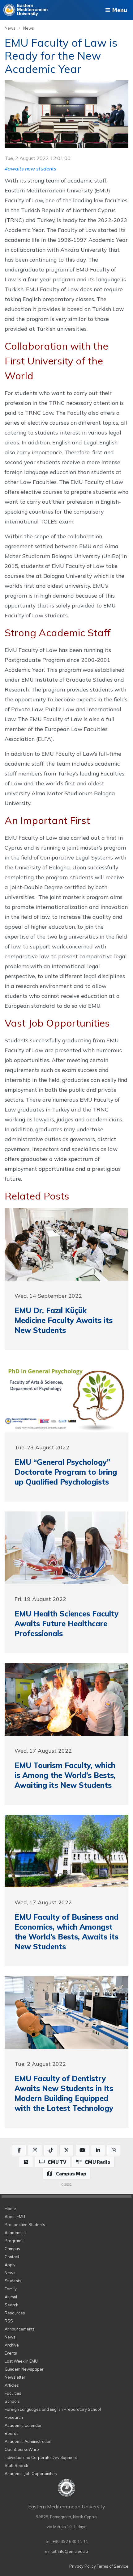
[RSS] (26, 2162)
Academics (15, 2233)
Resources (15, 2313)
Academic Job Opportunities (31, 2473)
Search (11, 2305)
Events (11, 2353)
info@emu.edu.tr (73, 2551)
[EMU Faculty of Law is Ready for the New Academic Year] (66, 114)
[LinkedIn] (98, 2150)
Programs (14, 2241)
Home (10, 2208)
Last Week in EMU (21, 2361)
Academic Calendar (23, 2425)
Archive (12, 2345)
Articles (12, 2385)
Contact (12, 2257)
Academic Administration (28, 2441)
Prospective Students (25, 2225)
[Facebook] (19, 2150)
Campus (12, 2249)
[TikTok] (51, 2150)
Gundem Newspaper (24, 2369)
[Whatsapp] (114, 2150)
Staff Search (16, 2465)
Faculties (13, 2393)
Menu (119, 10)
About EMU (15, 2217)
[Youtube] (82, 2150)
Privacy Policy (83, 2566)
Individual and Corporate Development (41, 2457)
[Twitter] (66, 2150)
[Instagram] (35, 2150)
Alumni (11, 2297)
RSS (9, 2321)
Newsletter (15, 2377)
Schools (12, 2401)
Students (13, 2281)
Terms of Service (113, 2566)
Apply (10, 2265)
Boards (12, 2433)
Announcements (20, 2329)
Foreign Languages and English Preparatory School (53, 2409)
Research (14, 2417)
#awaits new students (30, 169)
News (10, 28)
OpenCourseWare (22, 2449)
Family (11, 2289)
